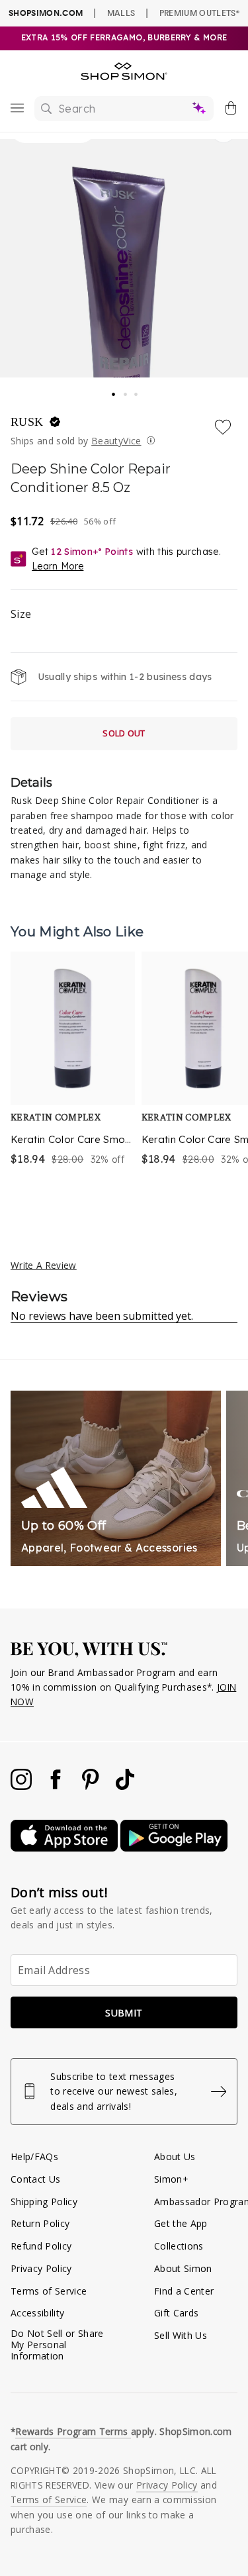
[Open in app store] (65, 1848)
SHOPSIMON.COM (46, 13)
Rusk (29, 422)
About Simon (183, 2268)
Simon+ (171, 2179)
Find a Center (184, 2291)
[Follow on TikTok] (125, 1786)
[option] (73, 1076)
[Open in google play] (174, 1848)
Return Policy (40, 2223)
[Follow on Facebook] (57, 1786)
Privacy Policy (41, 2268)
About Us (175, 2156)
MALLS (121, 13)
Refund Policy (41, 2246)
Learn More (58, 566)
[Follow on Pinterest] (92, 1786)
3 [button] (137, 391)
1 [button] (114, 390)
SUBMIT (124, 2013)
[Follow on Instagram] (22, 1786)
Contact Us (35, 2179)
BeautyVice (116, 441)
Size (21, 614)
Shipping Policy (44, 2202)
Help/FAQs (34, 2156)
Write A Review (44, 1265)
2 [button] (126, 391)
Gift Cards (176, 2313)
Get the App (181, 2223)
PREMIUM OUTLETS (199, 13)
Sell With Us (181, 2335)
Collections (179, 2246)
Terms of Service (49, 2291)
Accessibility (37, 2313)
